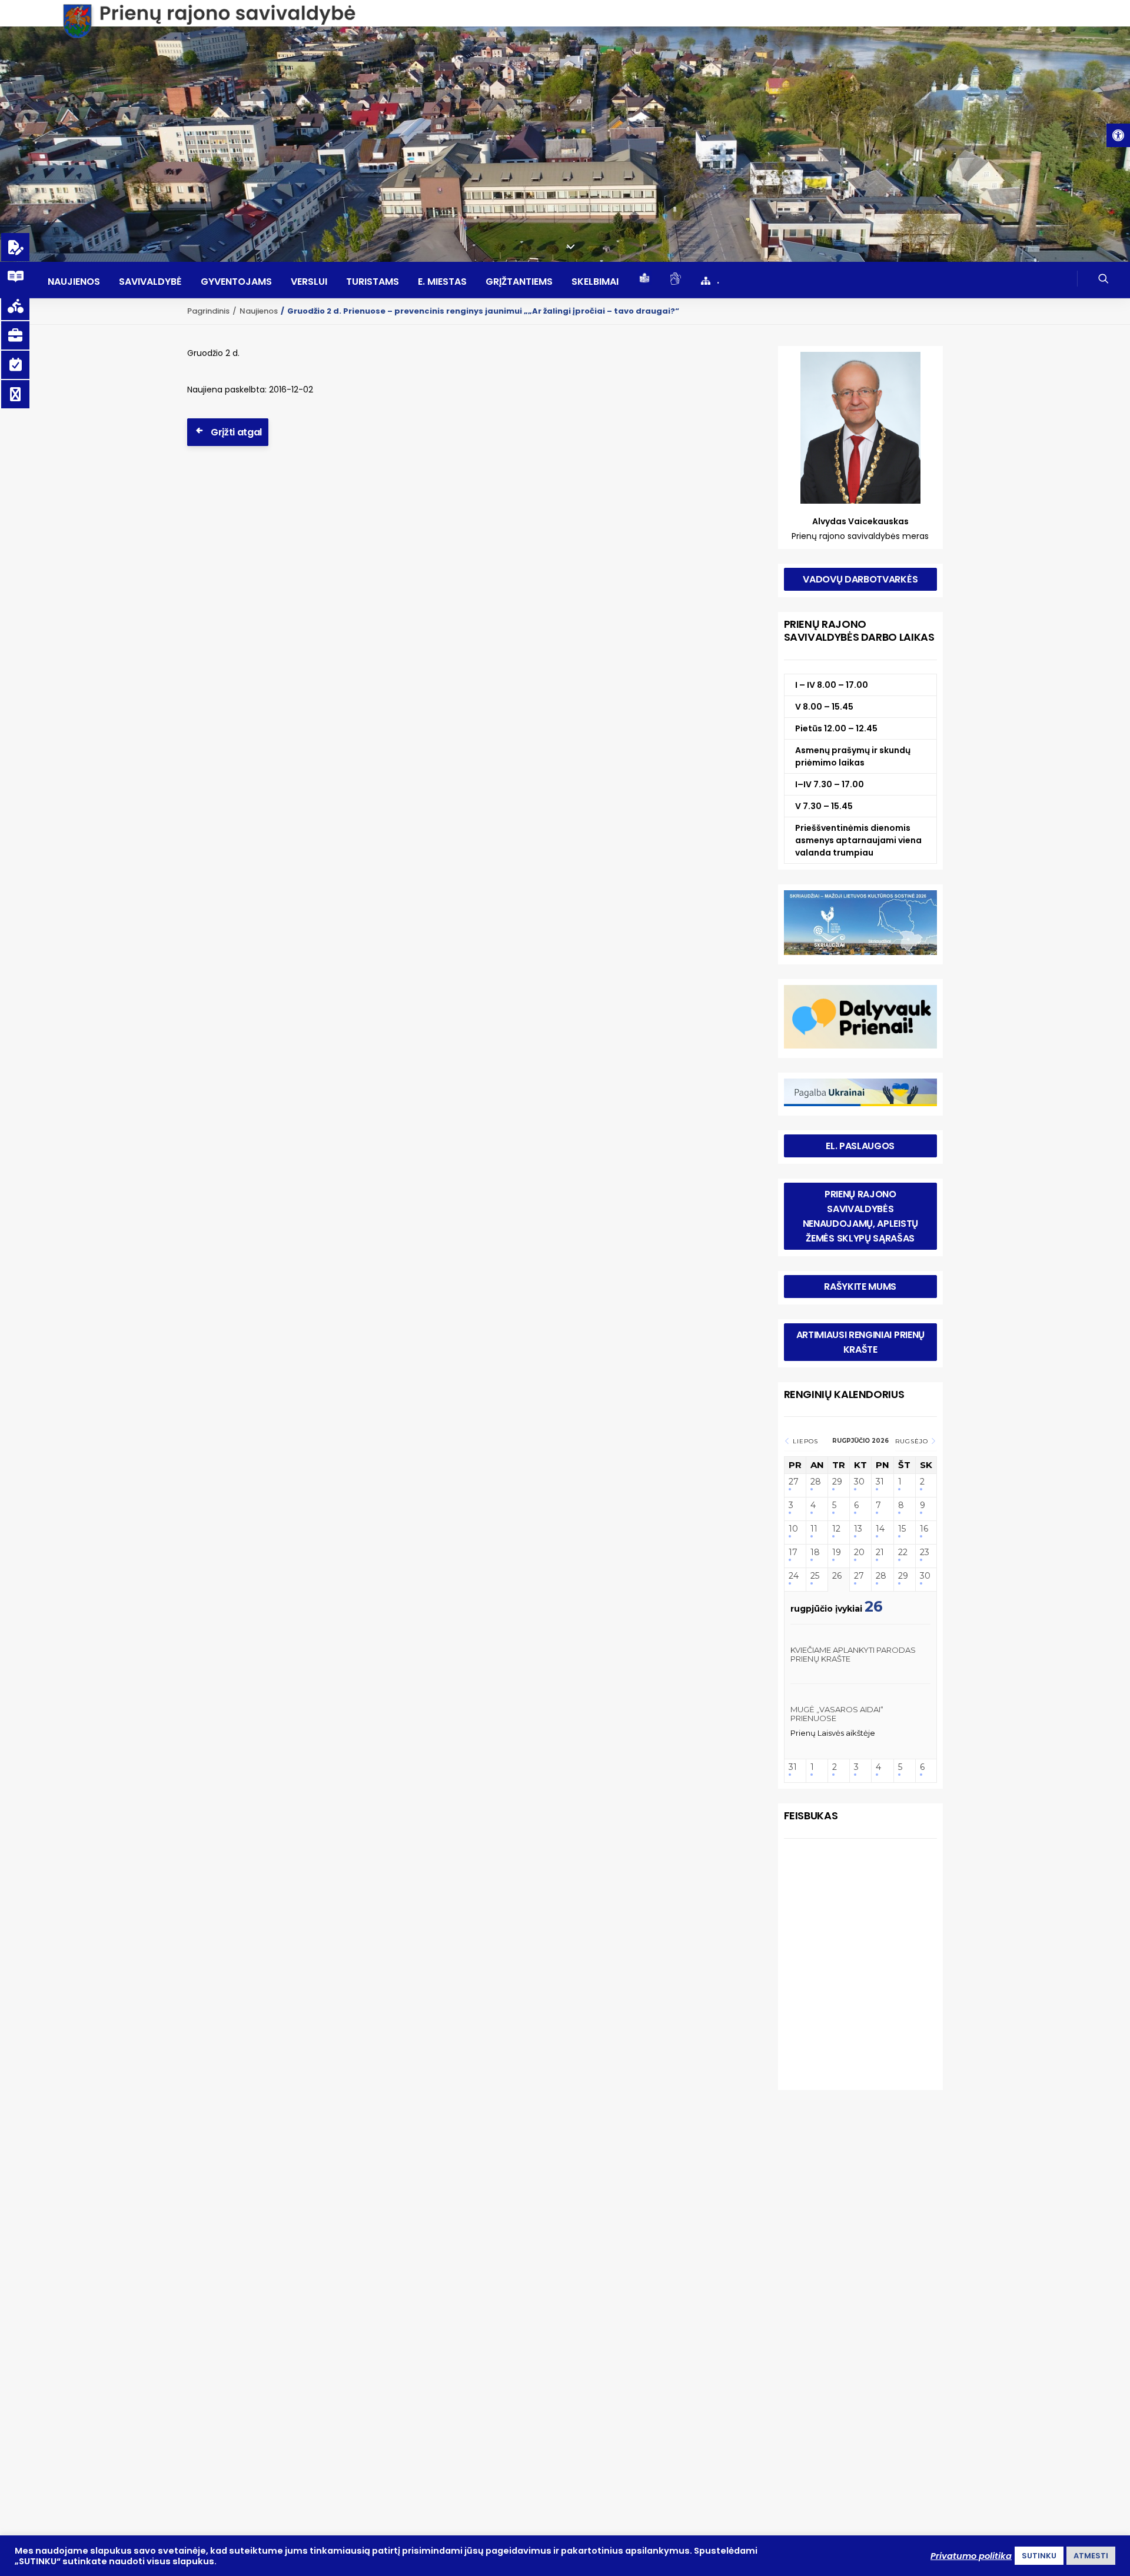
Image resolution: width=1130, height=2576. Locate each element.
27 (794, 1482)
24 (794, 1576)
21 (880, 1552)
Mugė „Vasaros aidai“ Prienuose (837, 1714)
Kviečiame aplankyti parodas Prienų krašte (853, 1655)
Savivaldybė (150, 282)
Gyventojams (236, 282)
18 (815, 1552)
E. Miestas (442, 282)
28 (816, 1482)
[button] (1118, 135)
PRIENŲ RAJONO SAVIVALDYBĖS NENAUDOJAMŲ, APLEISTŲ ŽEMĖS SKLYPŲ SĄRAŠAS (862, 1216)
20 (859, 1552)
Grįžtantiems (519, 282)
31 (880, 1482)
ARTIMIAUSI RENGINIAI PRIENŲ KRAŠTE (862, 1342)
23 (925, 1552)
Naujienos (74, 282)
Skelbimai (595, 282)
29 (837, 1482)
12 (836, 1529)
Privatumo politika (971, 2556)
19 (837, 1552)
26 (837, 1576)
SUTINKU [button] (1039, 2556)
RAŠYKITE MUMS (860, 1287)
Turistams (373, 282)
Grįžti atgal (236, 432)
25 (815, 1576)
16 (924, 1529)
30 (859, 1482)
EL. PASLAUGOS (860, 1146)
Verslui (309, 282)
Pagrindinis (208, 311)
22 (903, 1552)
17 (793, 1552)
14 (880, 1529)
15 (902, 1529)
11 (814, 1529)
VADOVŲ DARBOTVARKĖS (860, 579)
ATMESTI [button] (1091, 2556)
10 (793, 1529)
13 (858, 1529)
